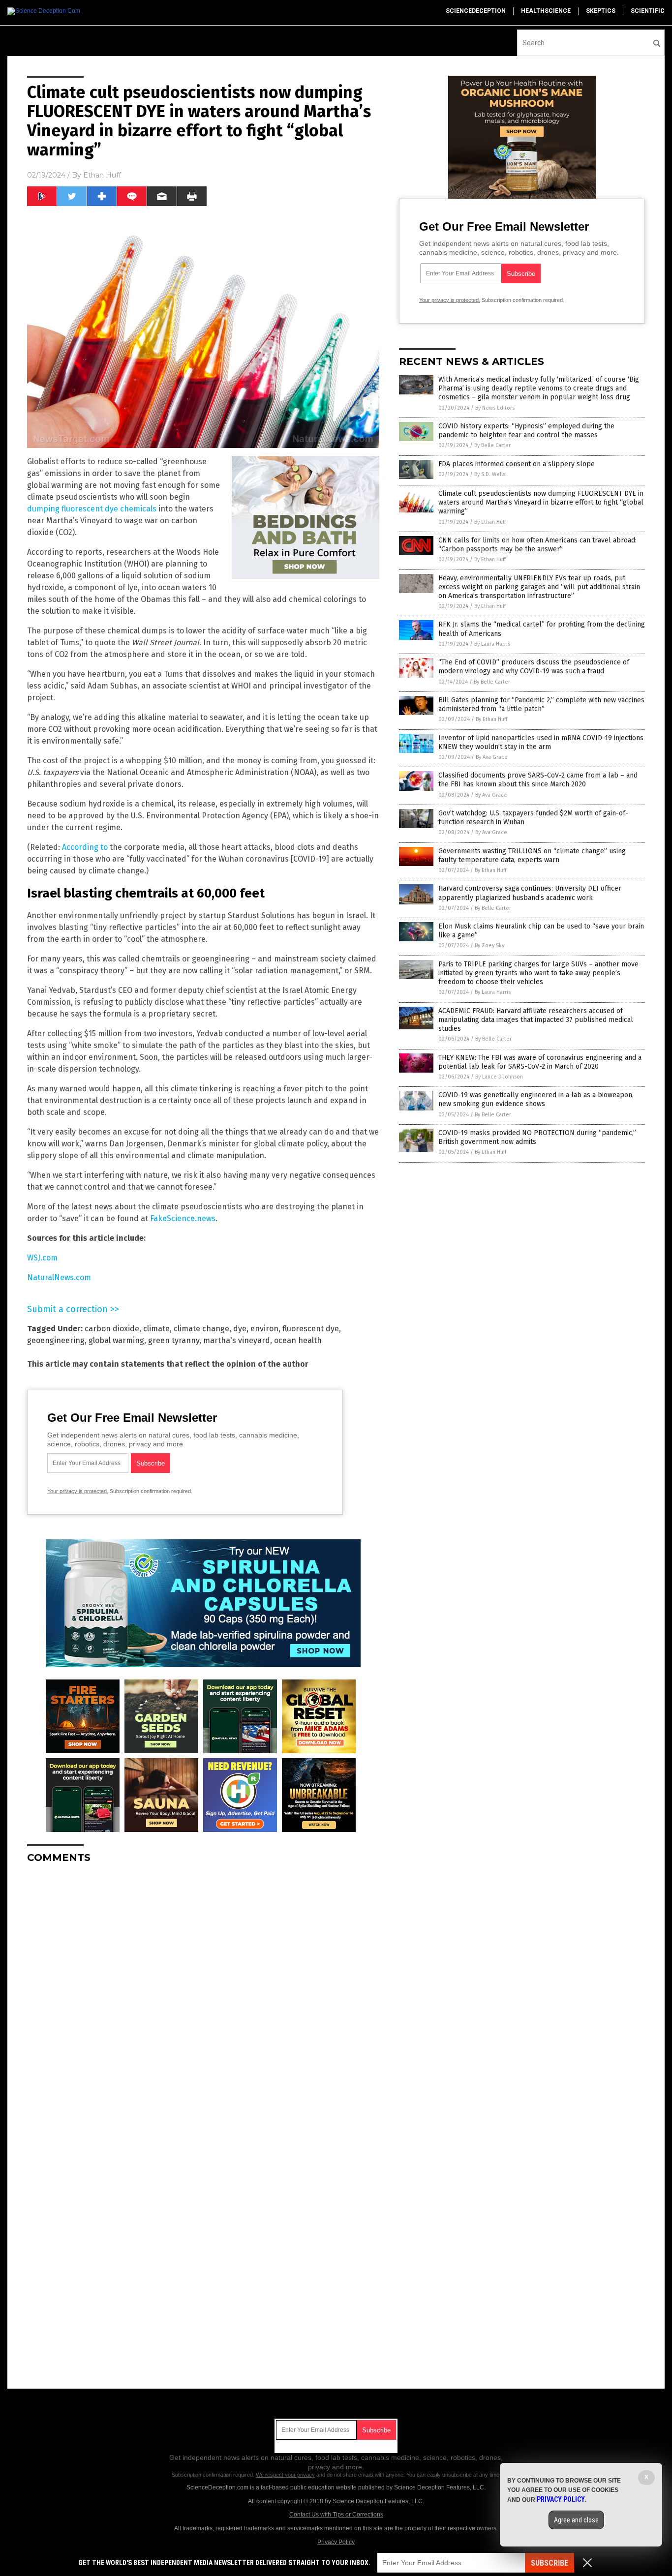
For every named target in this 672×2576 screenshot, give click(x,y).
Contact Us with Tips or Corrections (336, 2515)
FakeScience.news (183, 1218)
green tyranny (174, 1340)
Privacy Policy (336, 2542)
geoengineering (56, 1340)
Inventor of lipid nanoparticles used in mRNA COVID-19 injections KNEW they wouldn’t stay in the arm (541, 742)
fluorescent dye (311, 1329)
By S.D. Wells (490, 474)
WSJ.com (42, 1258)
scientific (648, 11)
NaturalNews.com (59, 1277)
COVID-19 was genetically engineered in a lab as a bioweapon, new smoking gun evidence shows (536, 1099)
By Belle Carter (492, 445)
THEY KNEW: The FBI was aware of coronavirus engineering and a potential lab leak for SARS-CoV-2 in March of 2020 (540, 1062)
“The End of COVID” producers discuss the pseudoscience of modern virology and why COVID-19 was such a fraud (534, 667)
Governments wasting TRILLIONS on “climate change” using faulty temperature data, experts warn (532, 855)
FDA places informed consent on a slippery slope (517, 464)
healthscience (546, 11)
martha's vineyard (237, 1340)
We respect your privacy (285, 2475)
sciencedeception (476, 11)
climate (156, 1329)
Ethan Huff (102, 175)
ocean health (298, 1340)
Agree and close (576, 2520)
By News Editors (495, 408)
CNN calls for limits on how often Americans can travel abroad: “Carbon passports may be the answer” (537, 545)
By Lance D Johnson (499, 1077)
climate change (201, 1329)
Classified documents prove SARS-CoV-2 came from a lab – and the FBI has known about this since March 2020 (538, 780)
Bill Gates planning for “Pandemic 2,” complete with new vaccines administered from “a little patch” (541, 704)
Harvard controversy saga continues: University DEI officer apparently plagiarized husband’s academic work (530, 893)
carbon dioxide (112, 1329)
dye (240, 1329)
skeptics (601, 11)
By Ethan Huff (490, 522)
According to (85, 847)
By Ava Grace (492, 757)
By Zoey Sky (489, 945)
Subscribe (550, 2563)
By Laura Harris (492, 644)
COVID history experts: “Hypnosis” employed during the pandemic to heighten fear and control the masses (526, 431)
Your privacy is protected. (78, 1491)
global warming (116, 1340)
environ (264, 1329)
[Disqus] (203, 1994)
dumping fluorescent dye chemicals (92, 509)
